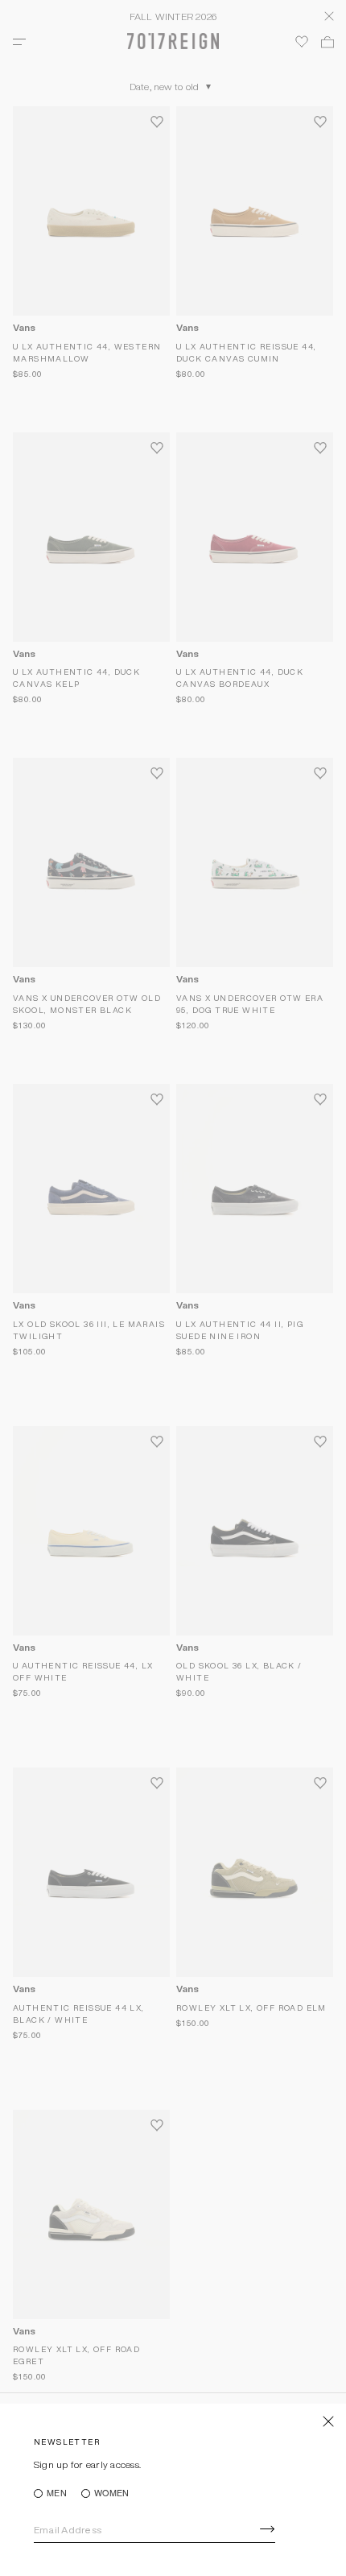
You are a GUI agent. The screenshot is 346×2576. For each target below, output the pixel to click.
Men (57, 2493)
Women (111, 2493)
